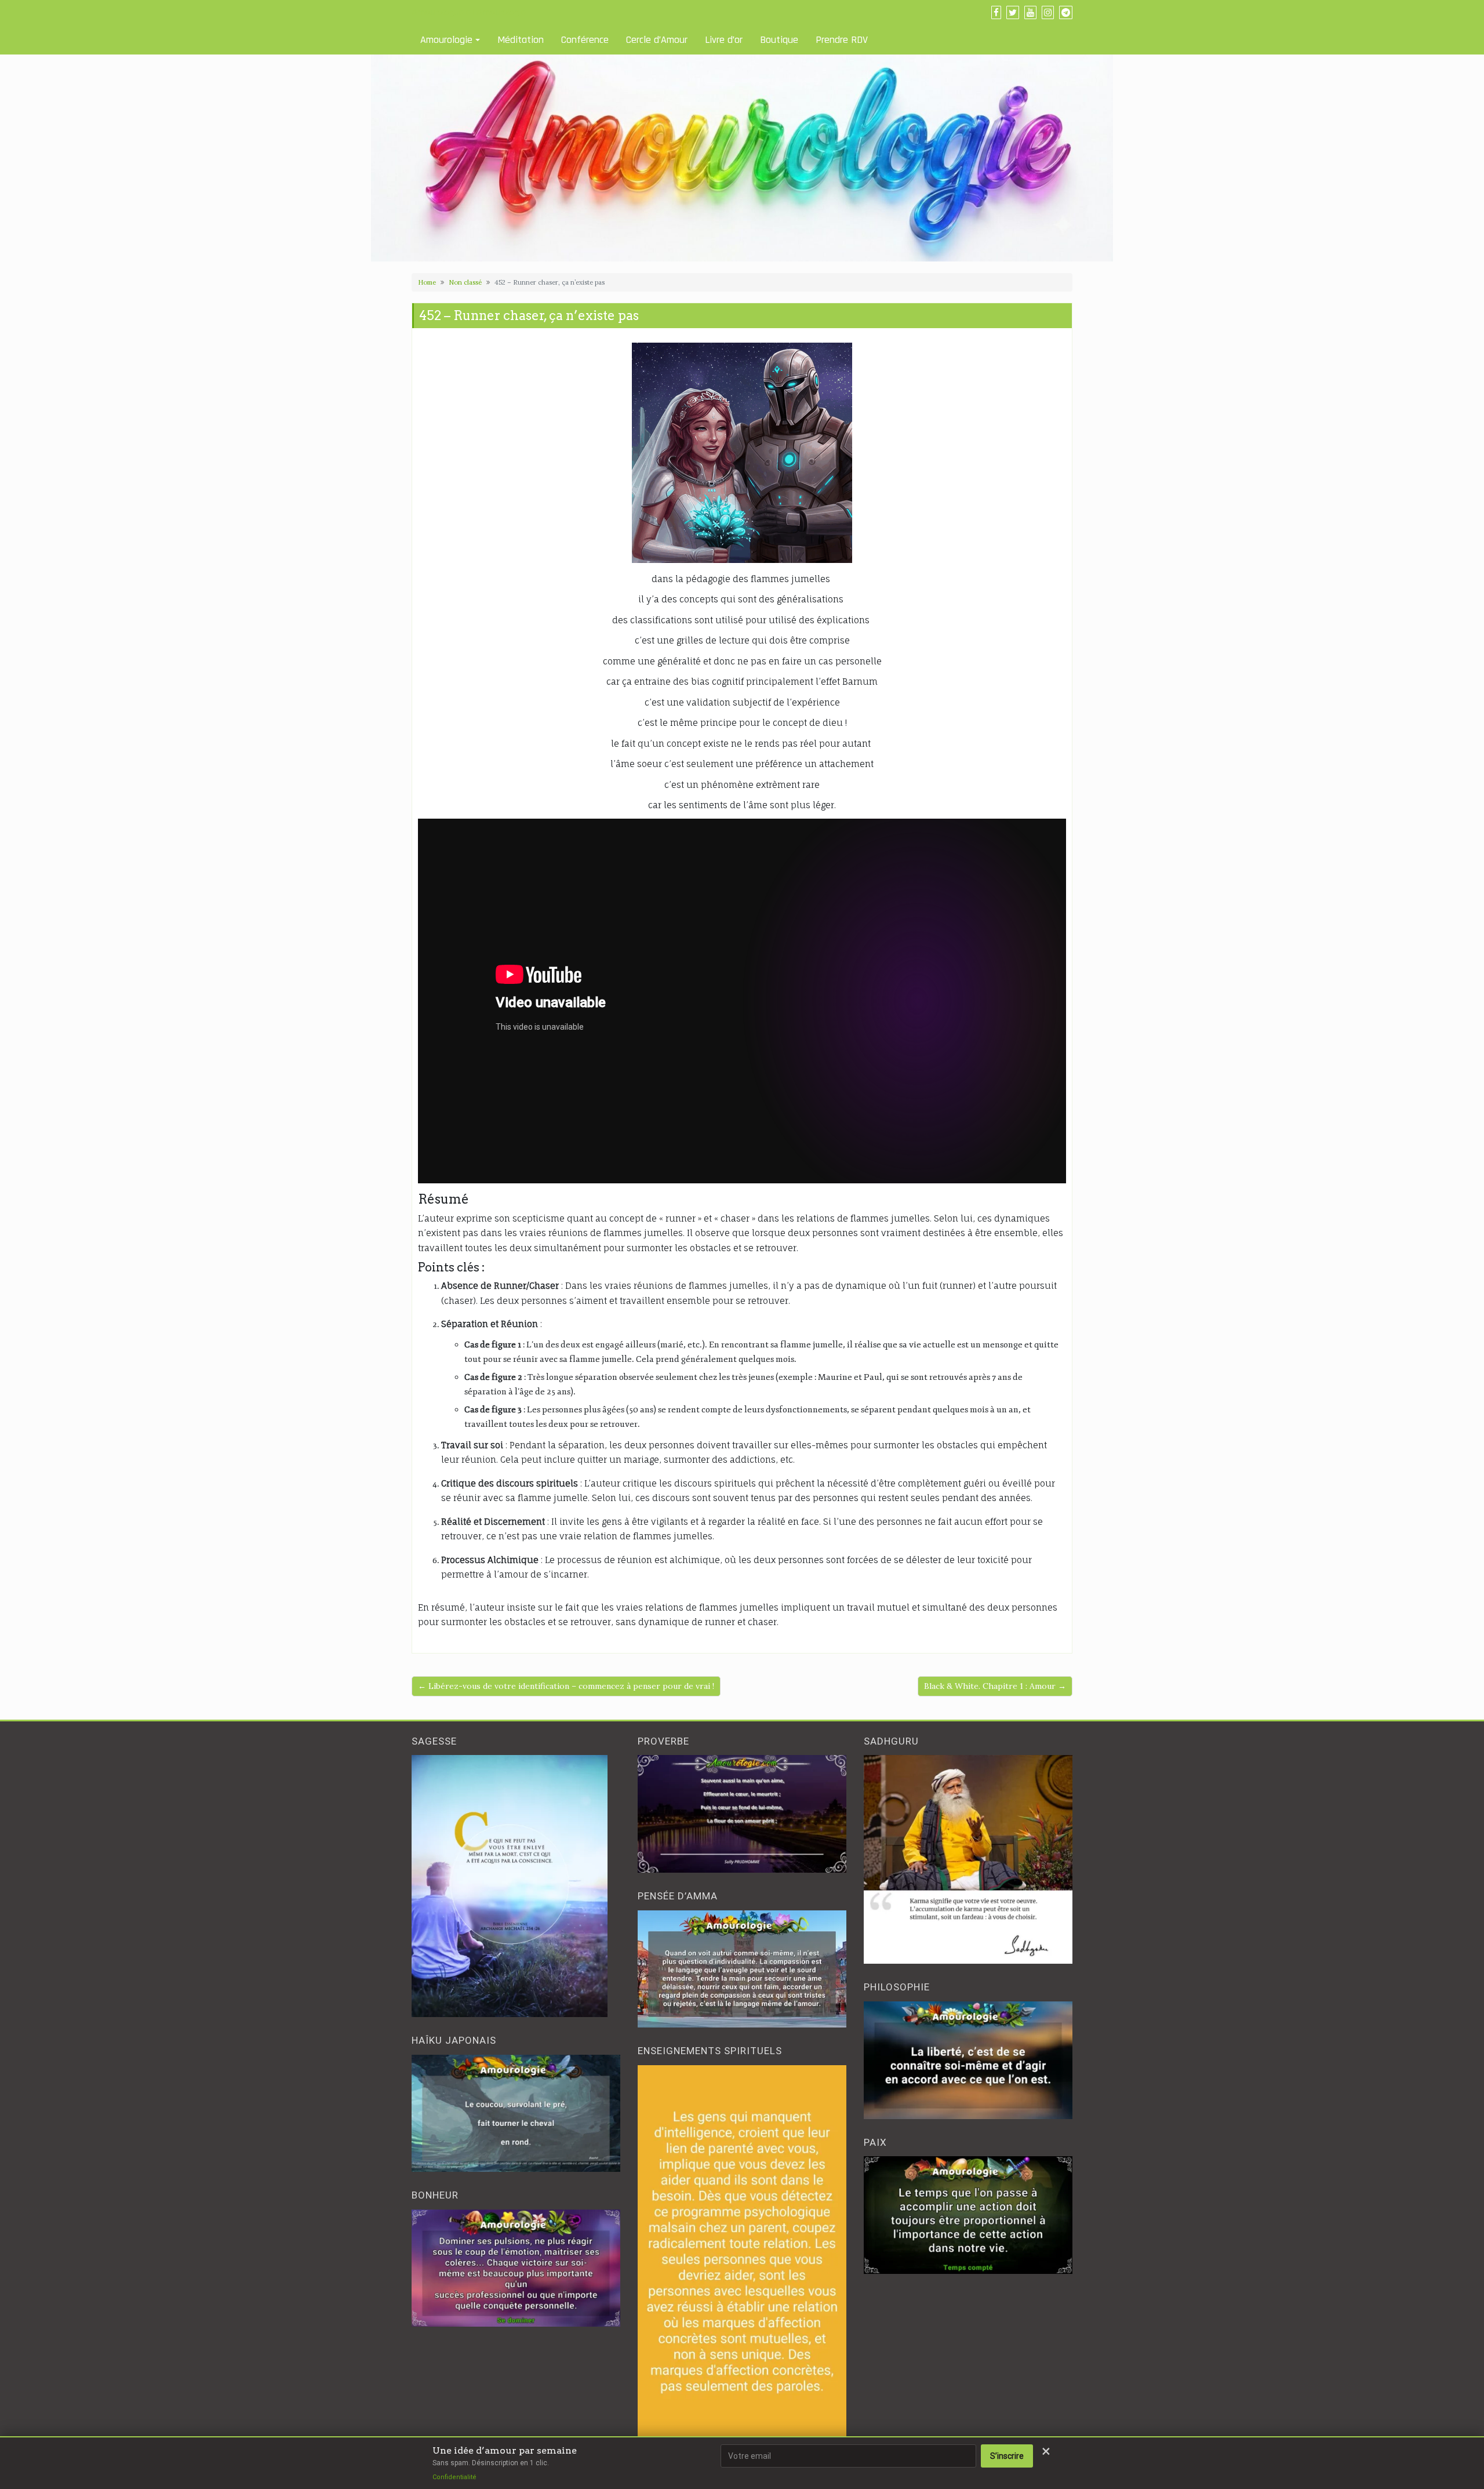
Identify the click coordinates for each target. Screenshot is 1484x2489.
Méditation (521, 40)
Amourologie (446, 40)
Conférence (585, 40)
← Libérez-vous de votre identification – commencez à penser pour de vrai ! (566, 1686)
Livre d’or (724, 40)
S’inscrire (1007, 2456)
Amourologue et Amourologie (469, 12)
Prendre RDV (842, 40)
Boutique (779, 40)
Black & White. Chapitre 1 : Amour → (995, 1686)
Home (427, 282)
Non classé (465, 282)
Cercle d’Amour (657, 40)
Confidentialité (454, 2477)
